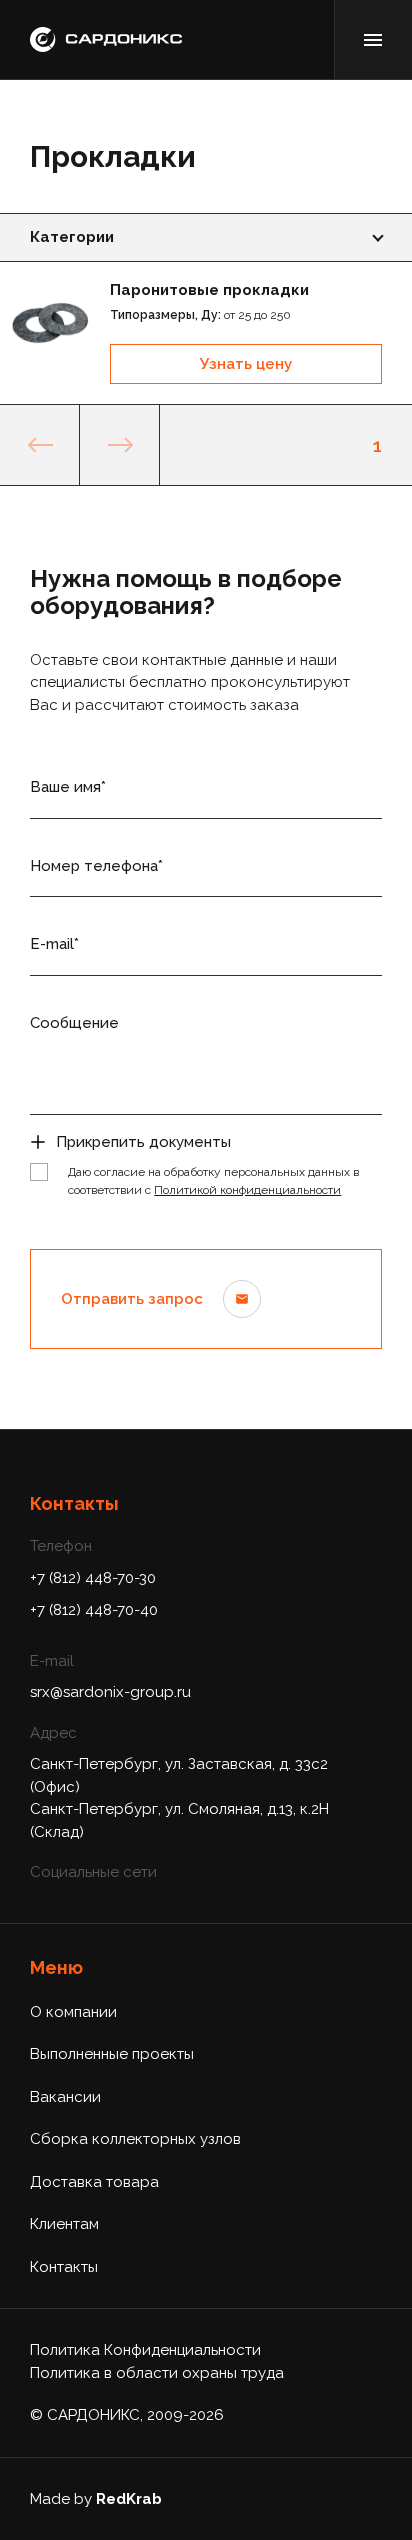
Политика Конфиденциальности (145, 2350)
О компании (73, 2012)
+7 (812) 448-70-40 (94, 1610)
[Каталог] (373, 39)
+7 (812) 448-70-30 (93, 1578)
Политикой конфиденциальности (247, 1190)
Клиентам (64, 2224)
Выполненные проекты (112, 2054)
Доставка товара (94, 2182)
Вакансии (65, 2097)
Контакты (64, 2267)
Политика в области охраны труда (157, 2373)
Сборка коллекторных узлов (135, 2139)
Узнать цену (246, 364)
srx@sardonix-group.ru (110, 1692)
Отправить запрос (132, 1299)
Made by (96, 2499)
